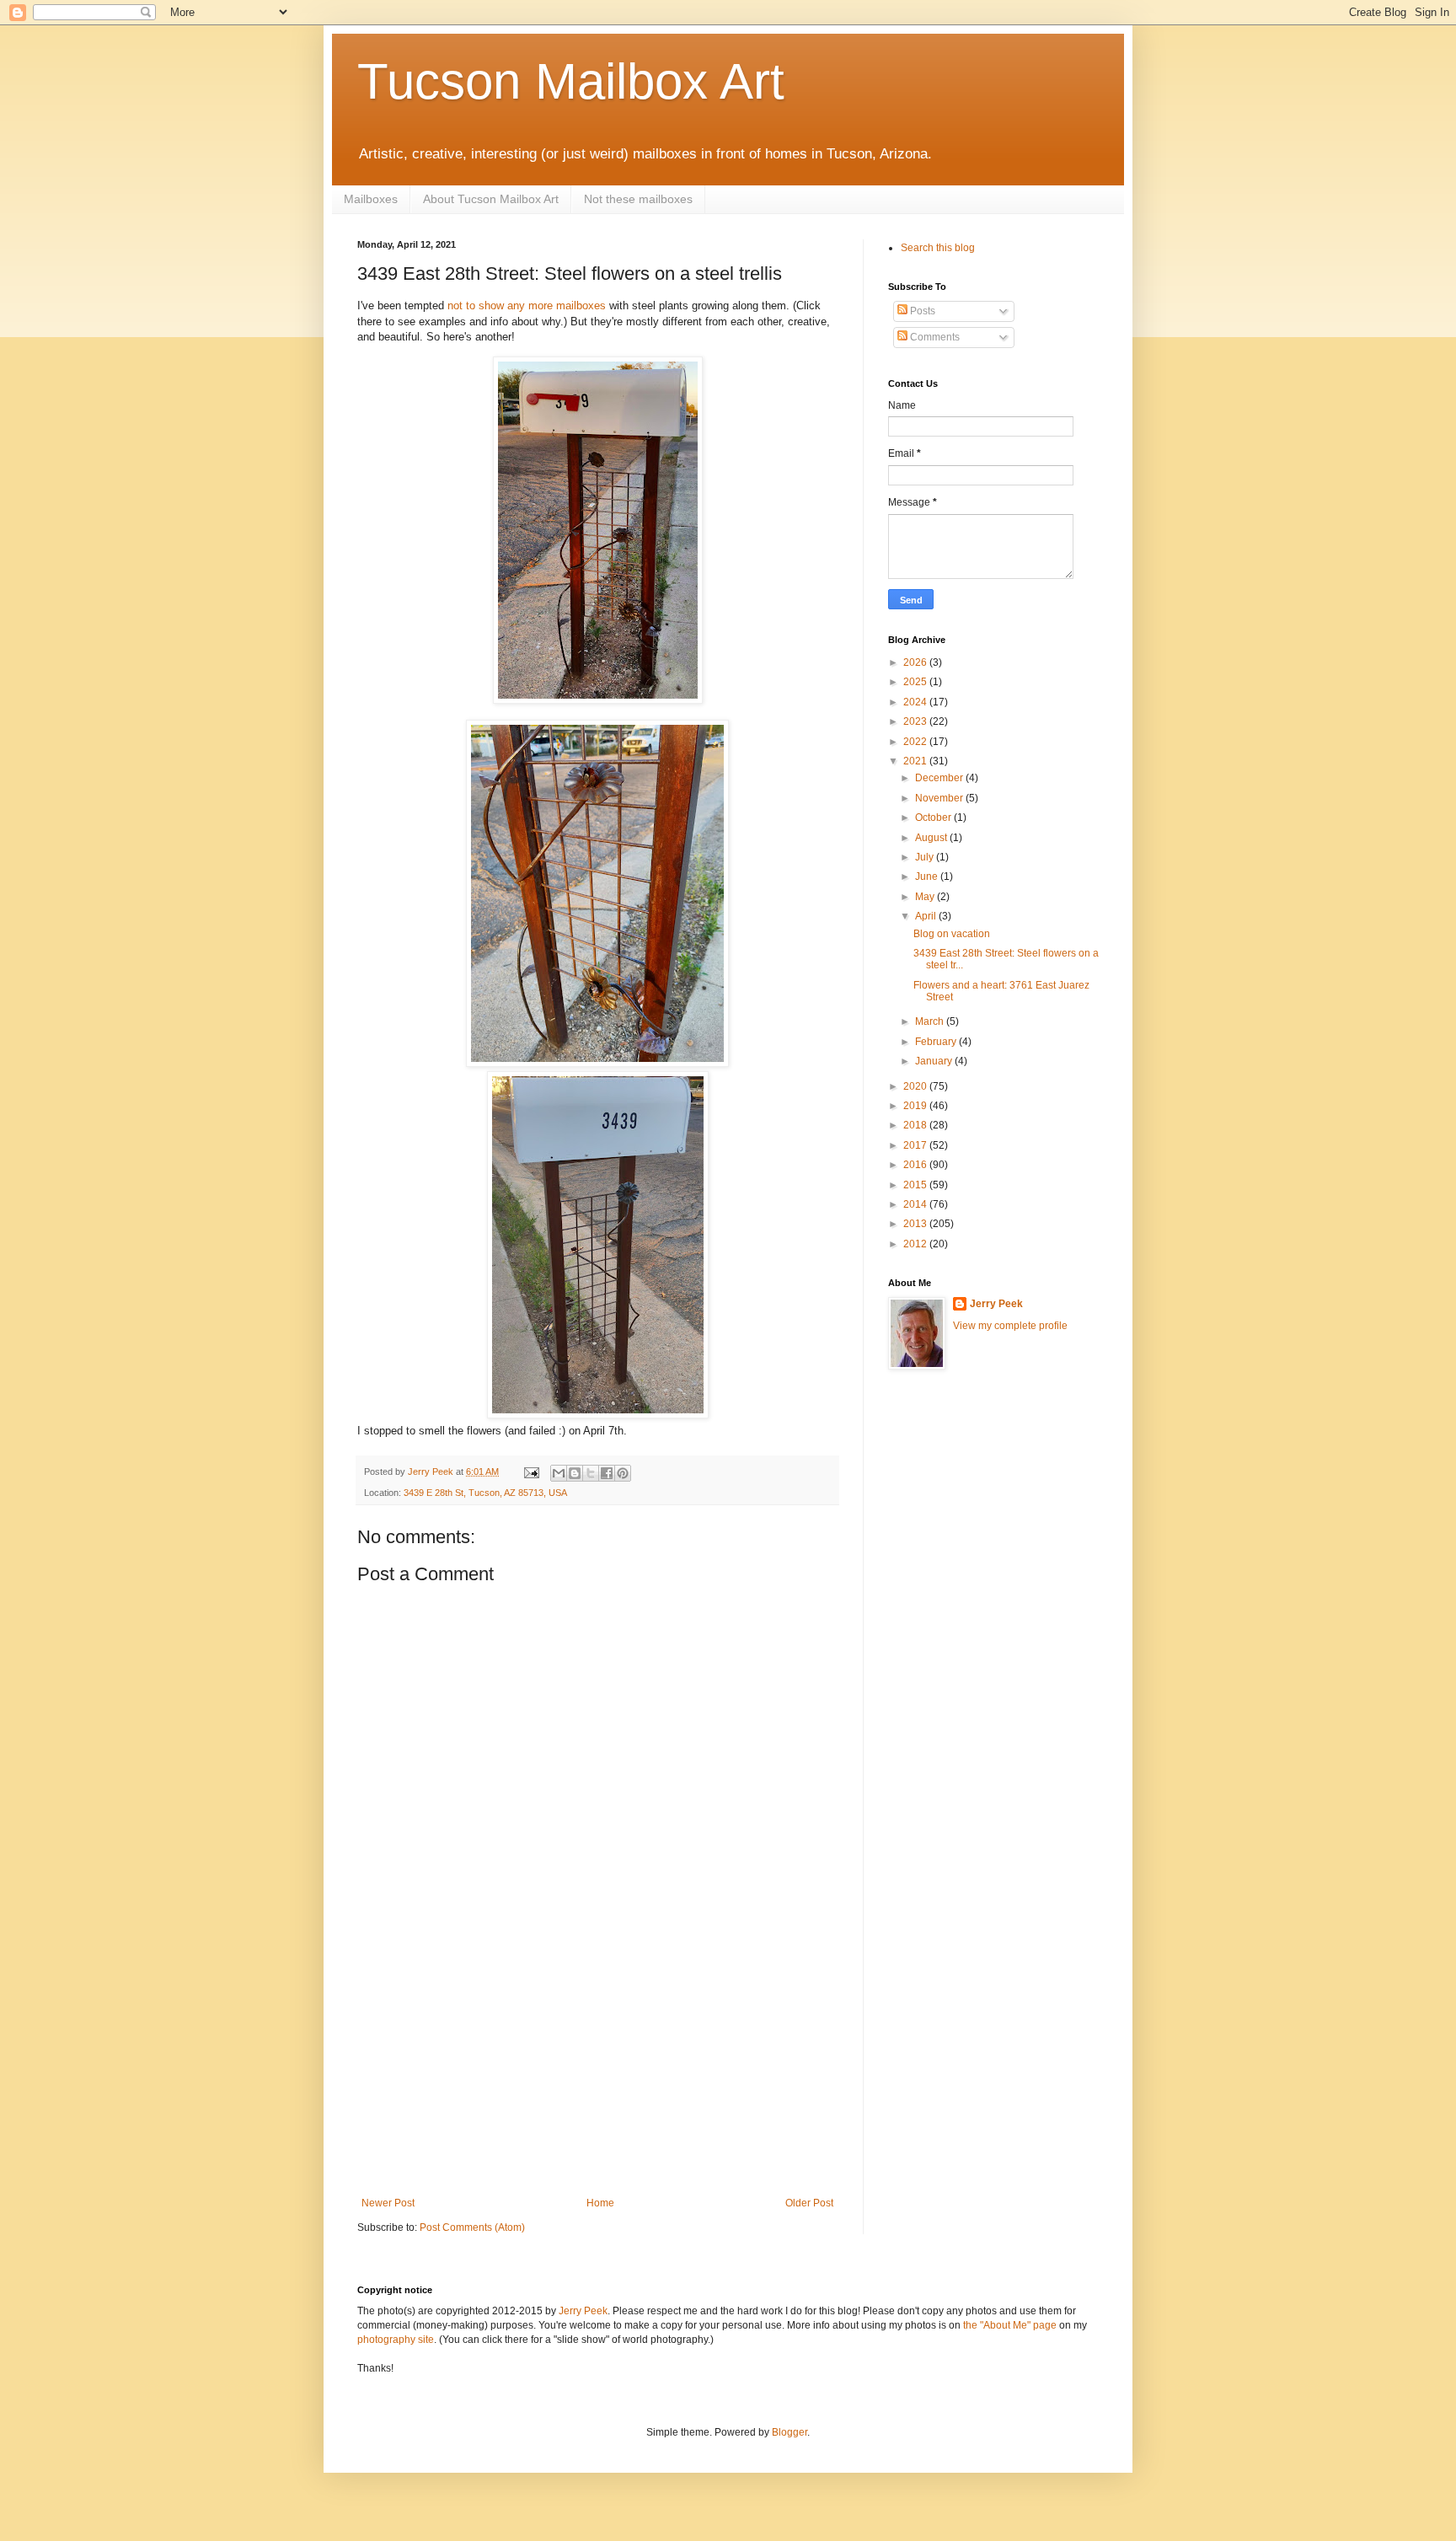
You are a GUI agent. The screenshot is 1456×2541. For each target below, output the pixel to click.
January (935, 1061)
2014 (916, 1204)
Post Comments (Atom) (472, 2227)
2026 (916, 662)
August (932, 838)
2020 (916, 1086)
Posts (921, 311)
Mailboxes (371, 199)
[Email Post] (531, 1472)
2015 (916, 1185)
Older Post (809, 2203)
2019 (916, 1106)
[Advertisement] (597, 2071)
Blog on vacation (952, 934)
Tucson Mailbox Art (571, 81)
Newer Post (388, 2203)
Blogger (790, 2432)
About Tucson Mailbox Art (491, 199)
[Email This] (559, 1473)
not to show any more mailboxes (527, 306)
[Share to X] (591, 1473)
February (937, 1042)
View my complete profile (1010, 1326)
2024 (916, 702)
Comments (934, 337)
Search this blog (938, 248)
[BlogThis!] (575, 1473)
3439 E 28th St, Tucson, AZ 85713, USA (485, 1493)
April (927, 916)
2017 (916, 1145)
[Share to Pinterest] (623, 1473)
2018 (916, 1125)
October (934, 818)
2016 (916, 1165)
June (928, 876)
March (931, 1021)
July (926, 857)
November (940, 798)
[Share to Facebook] (607, 1473)
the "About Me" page (1010, 2325)
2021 (916, 761)
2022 (916, 742)
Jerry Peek (996, 1304)
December (940, 778)
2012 (916, 1244)
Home (600, 2203)
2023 (916, 721)
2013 (916, 1224)
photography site (396, 2340)
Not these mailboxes (638, 199)
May (926, 897)
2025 (916, 682)
